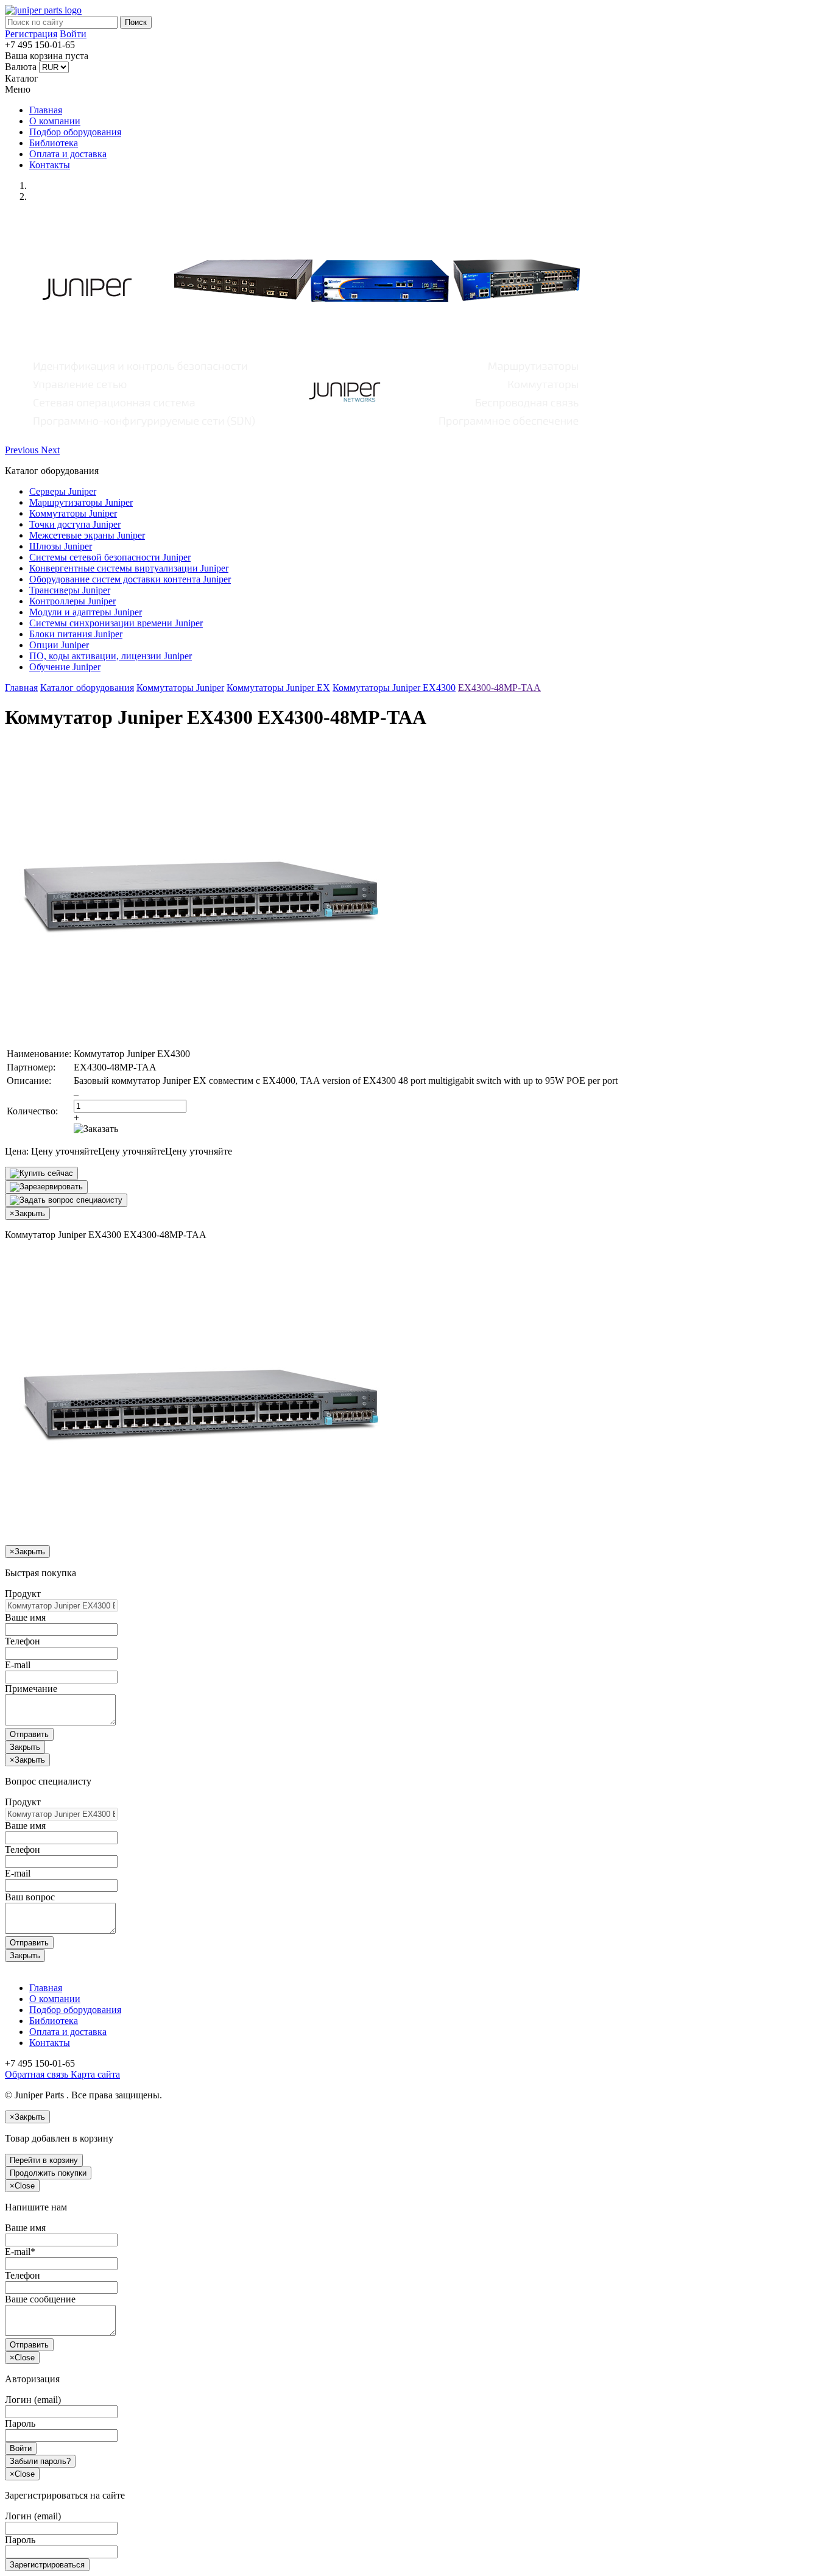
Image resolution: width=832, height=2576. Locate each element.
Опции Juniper (59, 645)
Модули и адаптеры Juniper (86, 612)
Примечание (31, 1689)
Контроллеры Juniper (72, 601)
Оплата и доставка (68, 154)
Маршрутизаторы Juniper (81, 502)
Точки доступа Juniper (75, 524)
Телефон (23, 1641)
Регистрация (31, 34)
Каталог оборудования (87, 688)
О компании (55, 121)
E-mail (18, 1665)
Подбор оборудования (75, 132)
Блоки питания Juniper (76, 634)
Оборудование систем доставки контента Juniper (130, 579)
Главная (46, 110)
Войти (73, 34)
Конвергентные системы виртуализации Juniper (129, 568)
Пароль (20, 2423)
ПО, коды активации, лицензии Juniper (111, 656)
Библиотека (54, 143)
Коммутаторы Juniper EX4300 (394, 688)
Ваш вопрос (30, 1897)
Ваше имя (25, 1617)
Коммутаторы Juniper (73, 513)
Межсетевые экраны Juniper (87, 535)
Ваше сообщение (40, 2299)
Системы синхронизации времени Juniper (116, 623)
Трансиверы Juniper (70, 590)
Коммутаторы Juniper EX (278, 688)
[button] (23, 450)
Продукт (23, 1594)
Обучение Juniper (65, 667)
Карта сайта (94, 2074)
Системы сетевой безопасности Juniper (110, 557)
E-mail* (20, 2252)
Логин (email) (33, 2400)
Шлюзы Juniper (61, 546)
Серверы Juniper (63, 491)
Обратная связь (37, 2074)
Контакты (50, 165)
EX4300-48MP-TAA (499, 688)
